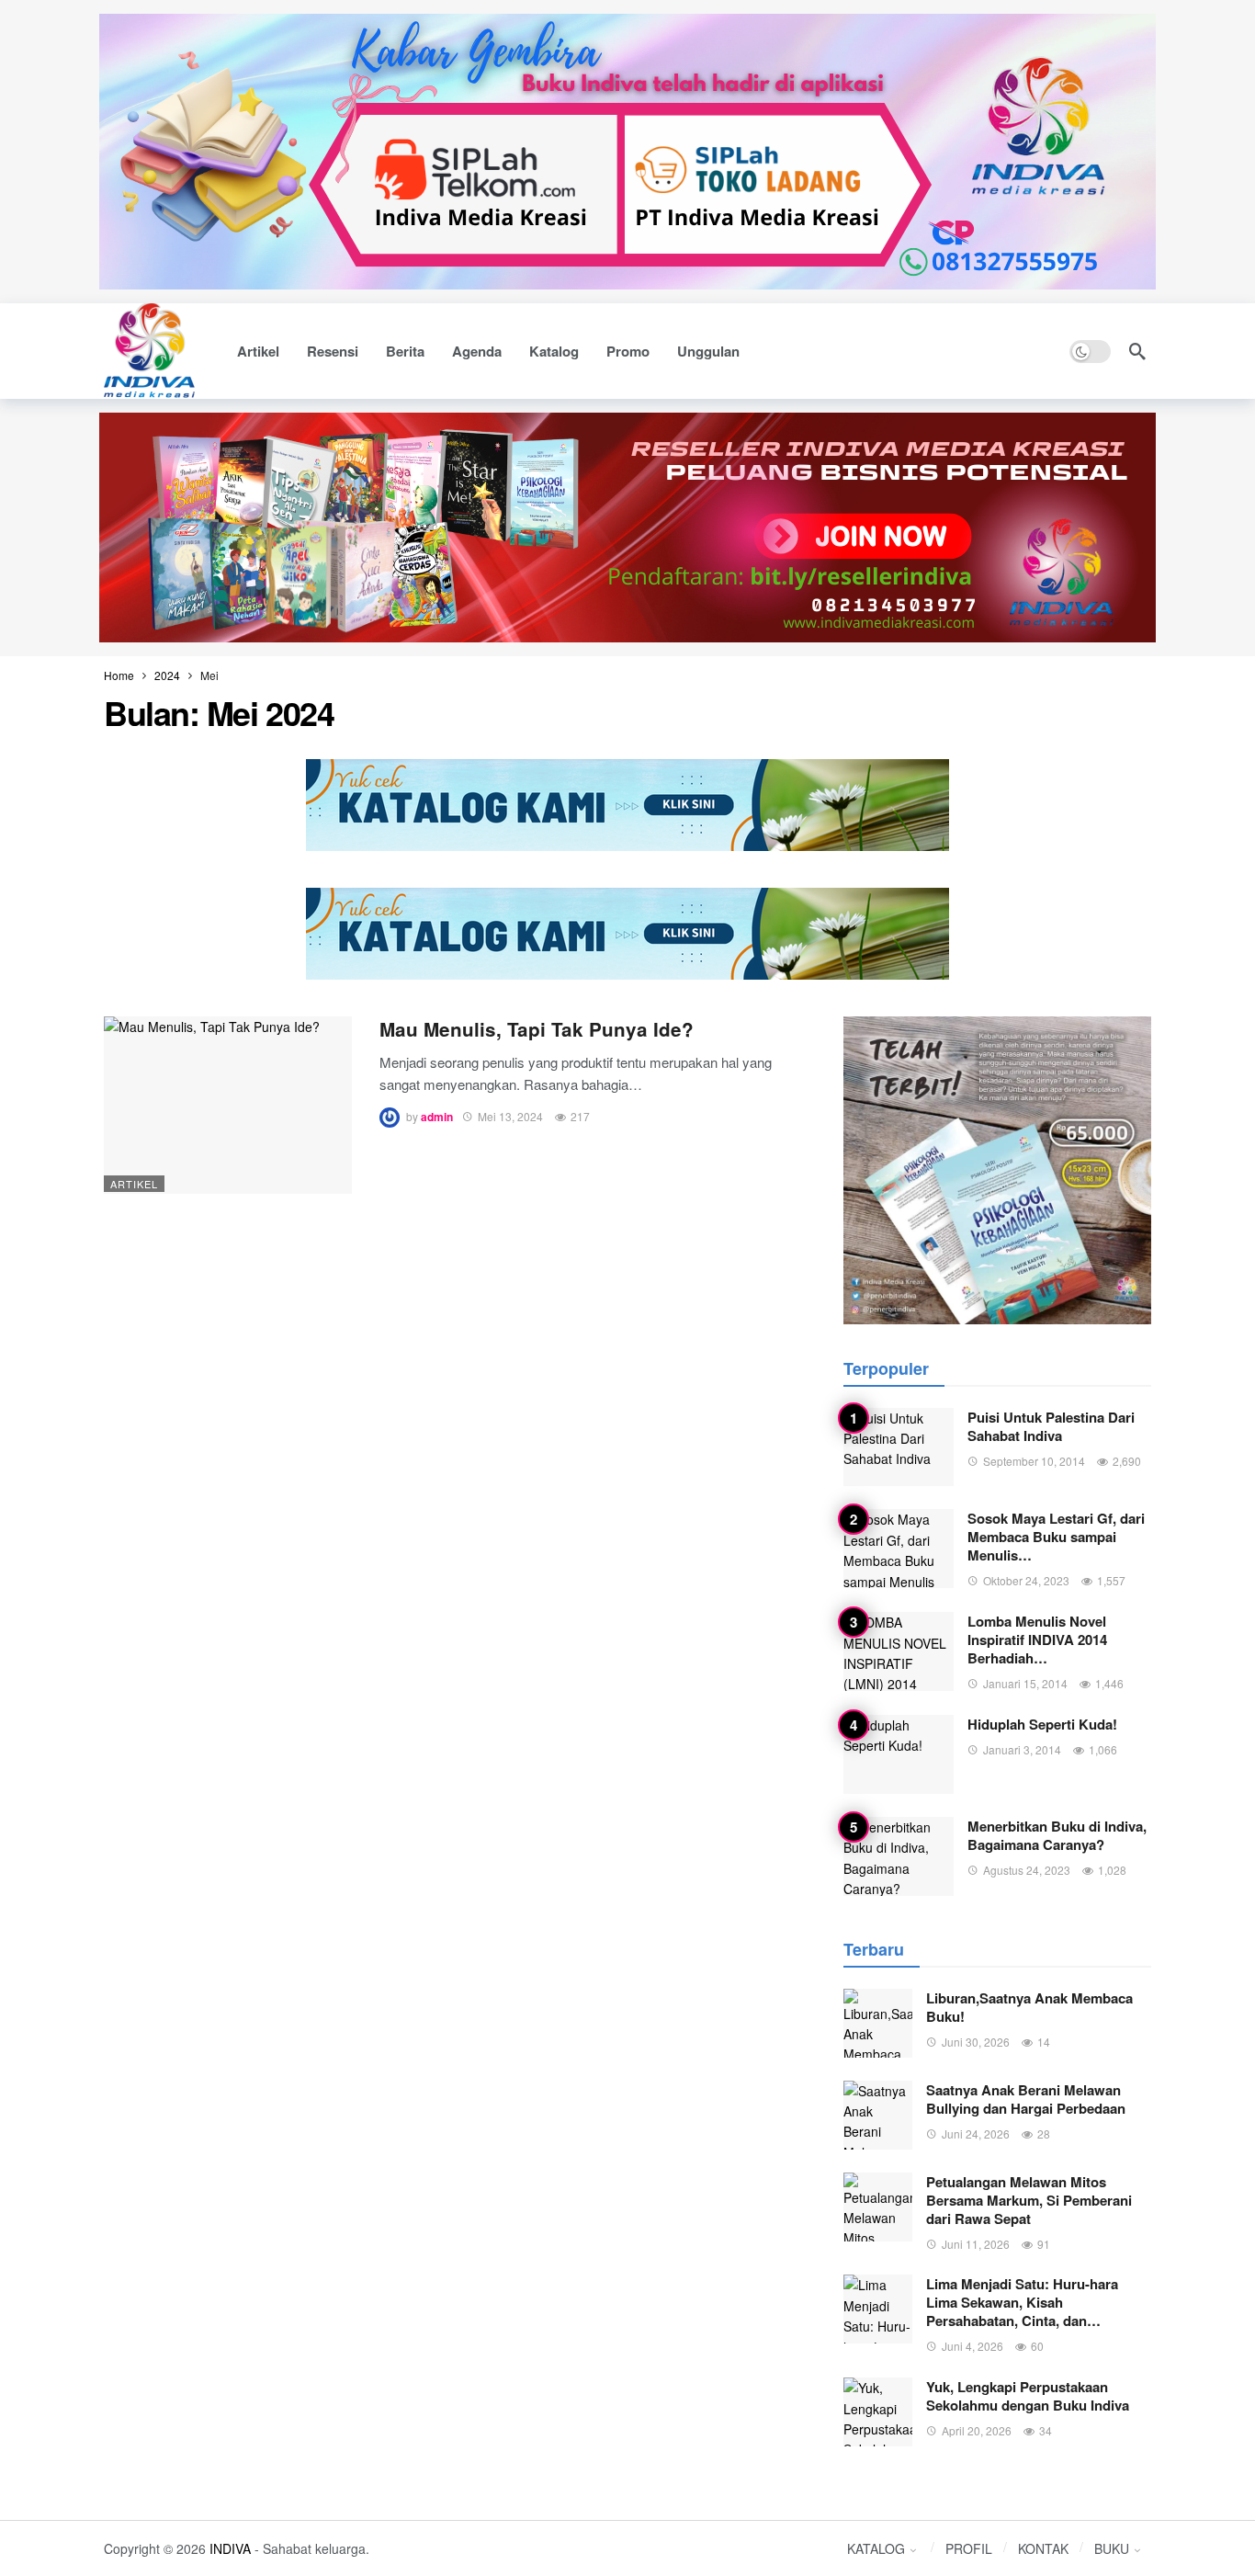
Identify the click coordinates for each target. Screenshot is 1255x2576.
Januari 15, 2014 (1025, 1683)
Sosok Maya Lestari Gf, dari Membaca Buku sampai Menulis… (1056, 1537)
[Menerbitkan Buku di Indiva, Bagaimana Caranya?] (899, 1856)
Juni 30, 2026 (976, 2042)
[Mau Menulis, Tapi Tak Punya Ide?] (228, 1105)
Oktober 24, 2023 (1026, 1580)
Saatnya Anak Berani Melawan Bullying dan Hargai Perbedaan (1026, 2099)
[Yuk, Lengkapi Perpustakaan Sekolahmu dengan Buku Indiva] (878, 2412)
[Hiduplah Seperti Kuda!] (899, 1754)
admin (437, 1117)
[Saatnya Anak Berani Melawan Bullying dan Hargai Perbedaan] (878, 2115)
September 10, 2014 (1034, 1461)
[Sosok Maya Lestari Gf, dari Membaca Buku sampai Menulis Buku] (899, 1549)
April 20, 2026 (977, 2430)
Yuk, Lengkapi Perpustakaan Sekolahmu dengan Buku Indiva (1028, 2396)
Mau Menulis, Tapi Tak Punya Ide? (537, 1029)
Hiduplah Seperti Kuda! (1042, 1724)
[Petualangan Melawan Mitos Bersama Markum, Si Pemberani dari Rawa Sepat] (878, 2207)
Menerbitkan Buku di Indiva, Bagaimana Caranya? (1057, 1835)
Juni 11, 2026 (976, 2244)
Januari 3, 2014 (1022, 1749)
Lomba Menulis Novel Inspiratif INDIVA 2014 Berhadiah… (1037, 1640)
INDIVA (230, 2548)
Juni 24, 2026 (976, 2133)
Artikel (134, 1184)
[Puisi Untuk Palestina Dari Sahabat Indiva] (899, 1447)
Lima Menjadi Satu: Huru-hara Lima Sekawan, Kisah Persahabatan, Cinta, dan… (1022, 2302)
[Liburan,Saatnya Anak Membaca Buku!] (878, 2023)
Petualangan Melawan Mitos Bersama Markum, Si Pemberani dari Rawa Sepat (1029, 2200)
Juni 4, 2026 (972, 2346)
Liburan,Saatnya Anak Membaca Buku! (1029, 2007)
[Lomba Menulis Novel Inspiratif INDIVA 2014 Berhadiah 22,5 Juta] (899, 1651)
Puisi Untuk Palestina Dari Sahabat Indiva (1051, 1426)
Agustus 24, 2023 (1027, 1870)
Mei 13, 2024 (510, 1116)
